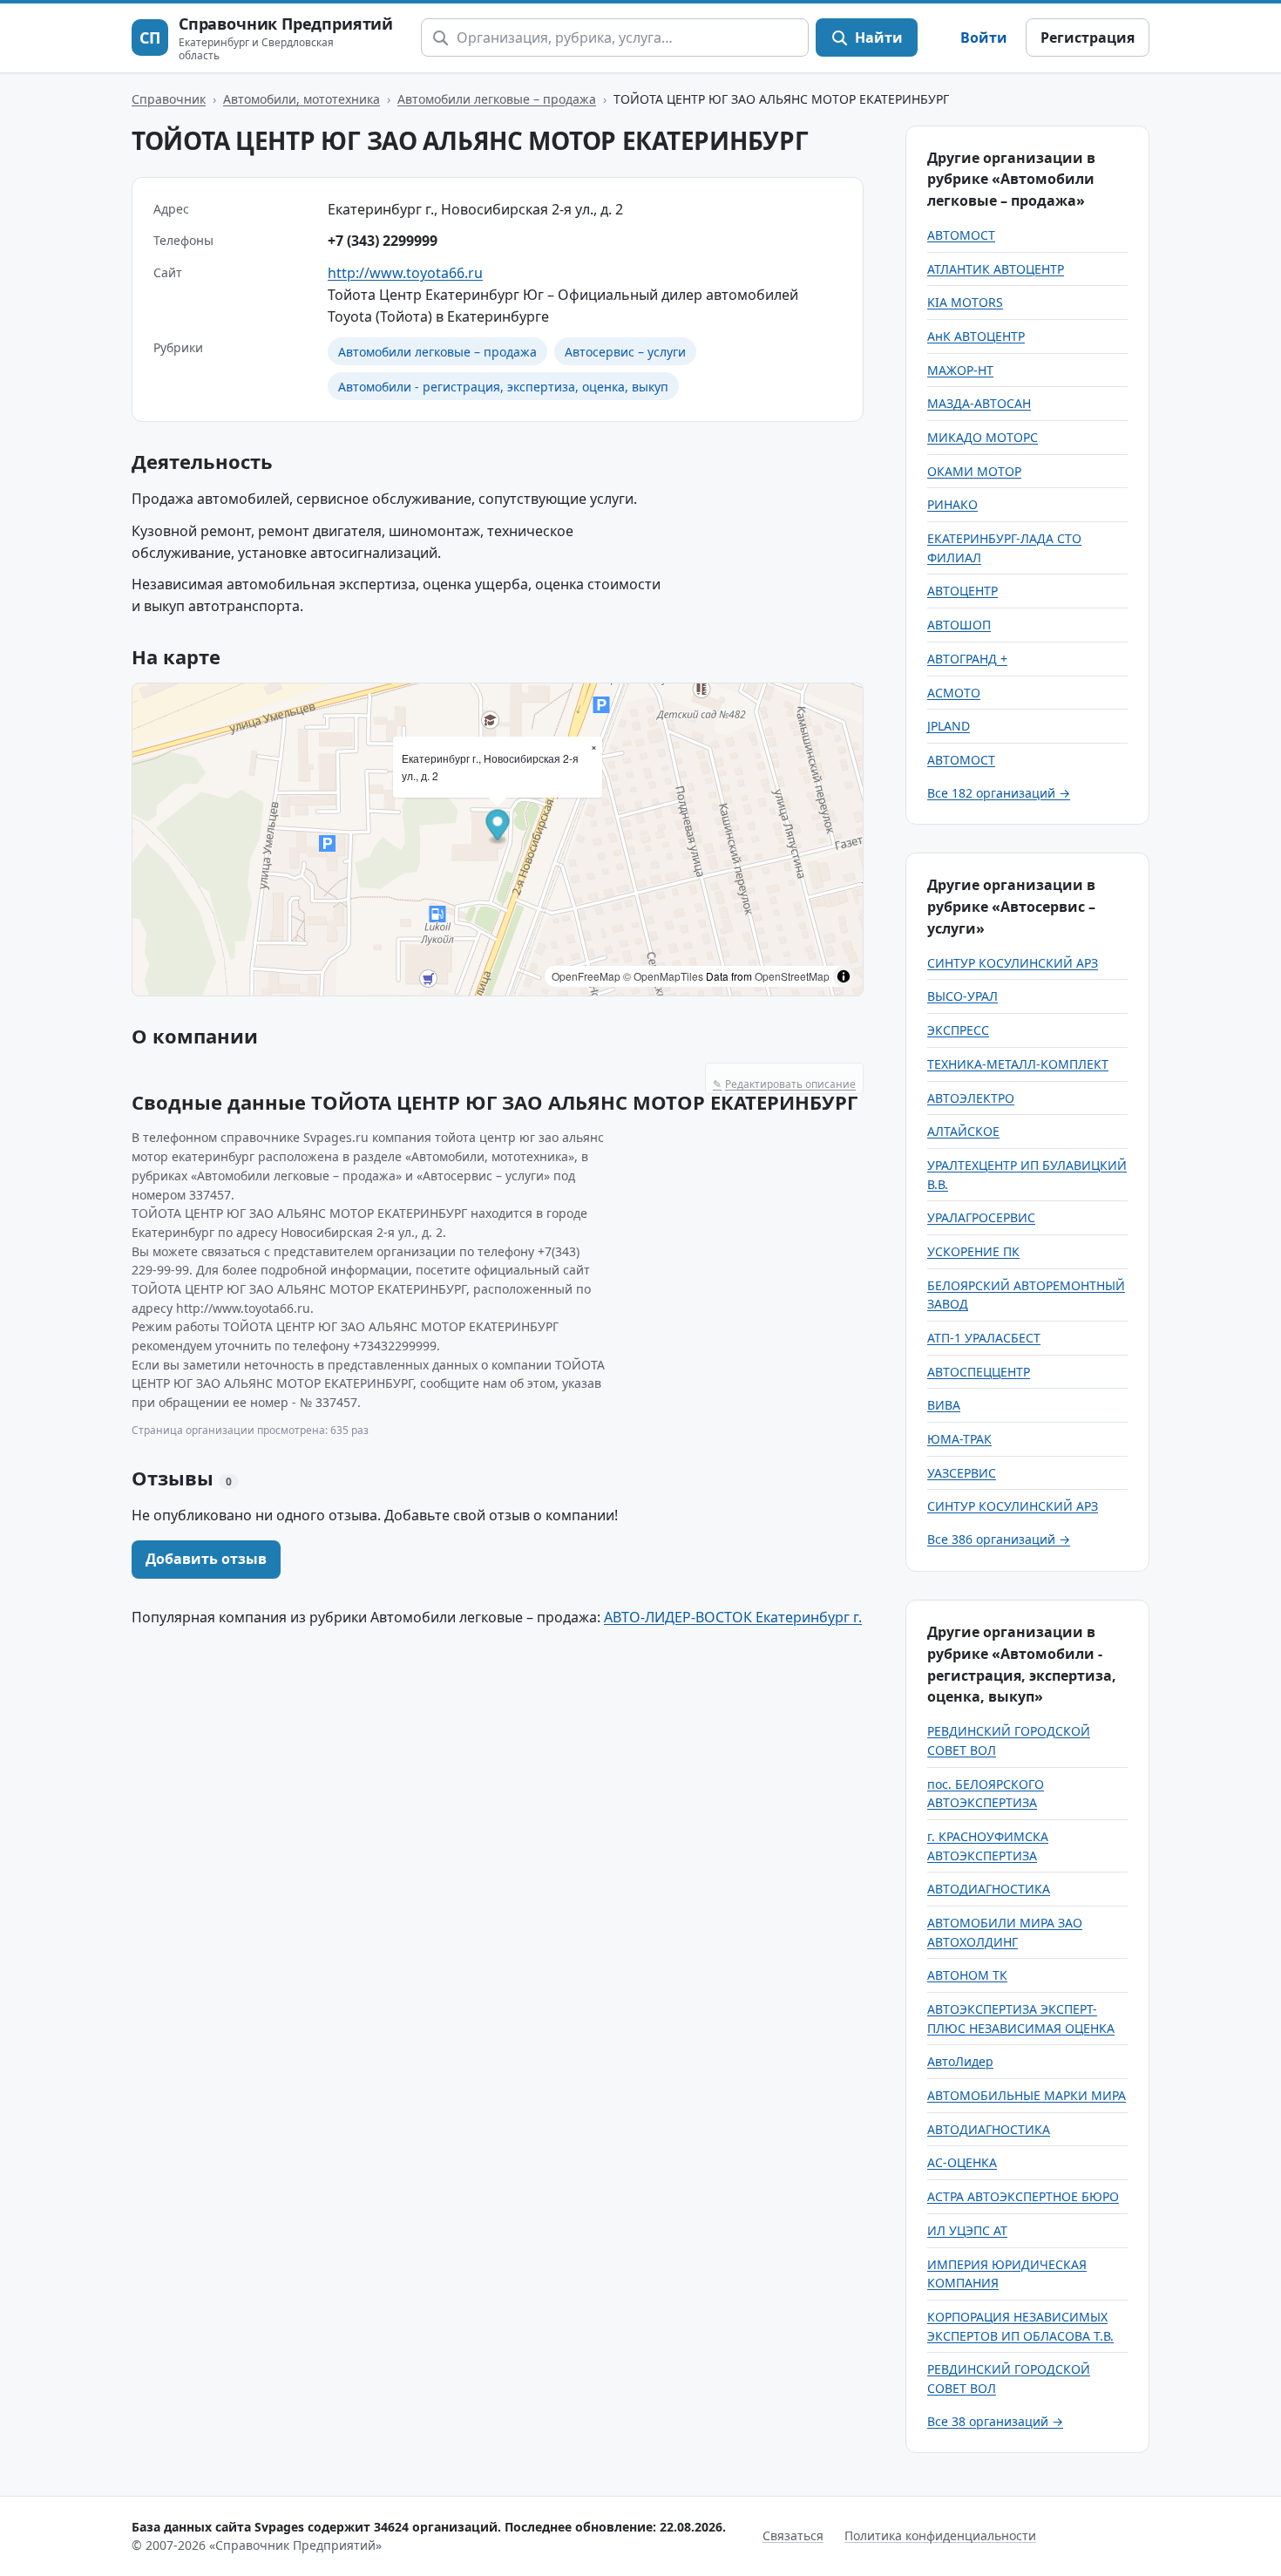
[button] (498, 828)
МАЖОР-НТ (960, 370)
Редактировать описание (784, 1084)
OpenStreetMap (792, 976)
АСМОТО (954, 693)
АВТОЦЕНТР (962, 591)
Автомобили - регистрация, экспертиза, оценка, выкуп (503, 387)
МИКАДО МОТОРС (983, 437)
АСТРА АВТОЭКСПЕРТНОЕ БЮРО (1023, 2196)
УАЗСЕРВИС (962, 1473)
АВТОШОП (959, 625)
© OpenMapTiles (663, 976)
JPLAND (949, 726)
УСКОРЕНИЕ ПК (973, 1251)
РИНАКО (952, 504)
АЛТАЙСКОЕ (963, 1131)
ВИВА (944, 1405)
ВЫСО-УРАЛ (962, 996)
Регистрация (1088, 37)
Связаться (793, 2535)
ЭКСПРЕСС (958, 1030)
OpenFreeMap (586, 976)
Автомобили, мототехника (302, 99)
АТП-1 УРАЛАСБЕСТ (984, 1338)
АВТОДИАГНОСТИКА (989, 1889)
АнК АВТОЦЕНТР (976, 336)
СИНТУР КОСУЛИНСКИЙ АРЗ (1013, 963)
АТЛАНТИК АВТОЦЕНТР (996, 269)
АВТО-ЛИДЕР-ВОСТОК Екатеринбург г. (733, 1617)
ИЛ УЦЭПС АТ (967, 2230)
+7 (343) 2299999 (383, 241)
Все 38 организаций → (995, 2421)
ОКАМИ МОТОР (974, 471)
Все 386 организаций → (999, 1539)
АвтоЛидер (960, 2061)
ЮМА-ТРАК (959, 1439)
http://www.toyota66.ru (405, 273)
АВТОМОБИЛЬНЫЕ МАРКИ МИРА (1027, 2095)
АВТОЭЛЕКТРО (971, 1098)
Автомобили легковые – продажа (497, 99)
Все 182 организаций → (999, 793)
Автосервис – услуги (625, 352)
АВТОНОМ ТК (967, 1975)
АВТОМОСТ (961, 235)
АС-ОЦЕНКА (962, 2162)
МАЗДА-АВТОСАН (979, 403)
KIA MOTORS (965, 302)
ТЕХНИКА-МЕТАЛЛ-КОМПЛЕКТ (1018, 1064)
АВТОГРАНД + (967, 659)
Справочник (169, 99)
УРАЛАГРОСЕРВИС (981, 1217)
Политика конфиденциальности (940, 2535)
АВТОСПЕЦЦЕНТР (979, 1372)
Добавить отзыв (206, 1559)
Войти (984, 37)
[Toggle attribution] (844, 976)
